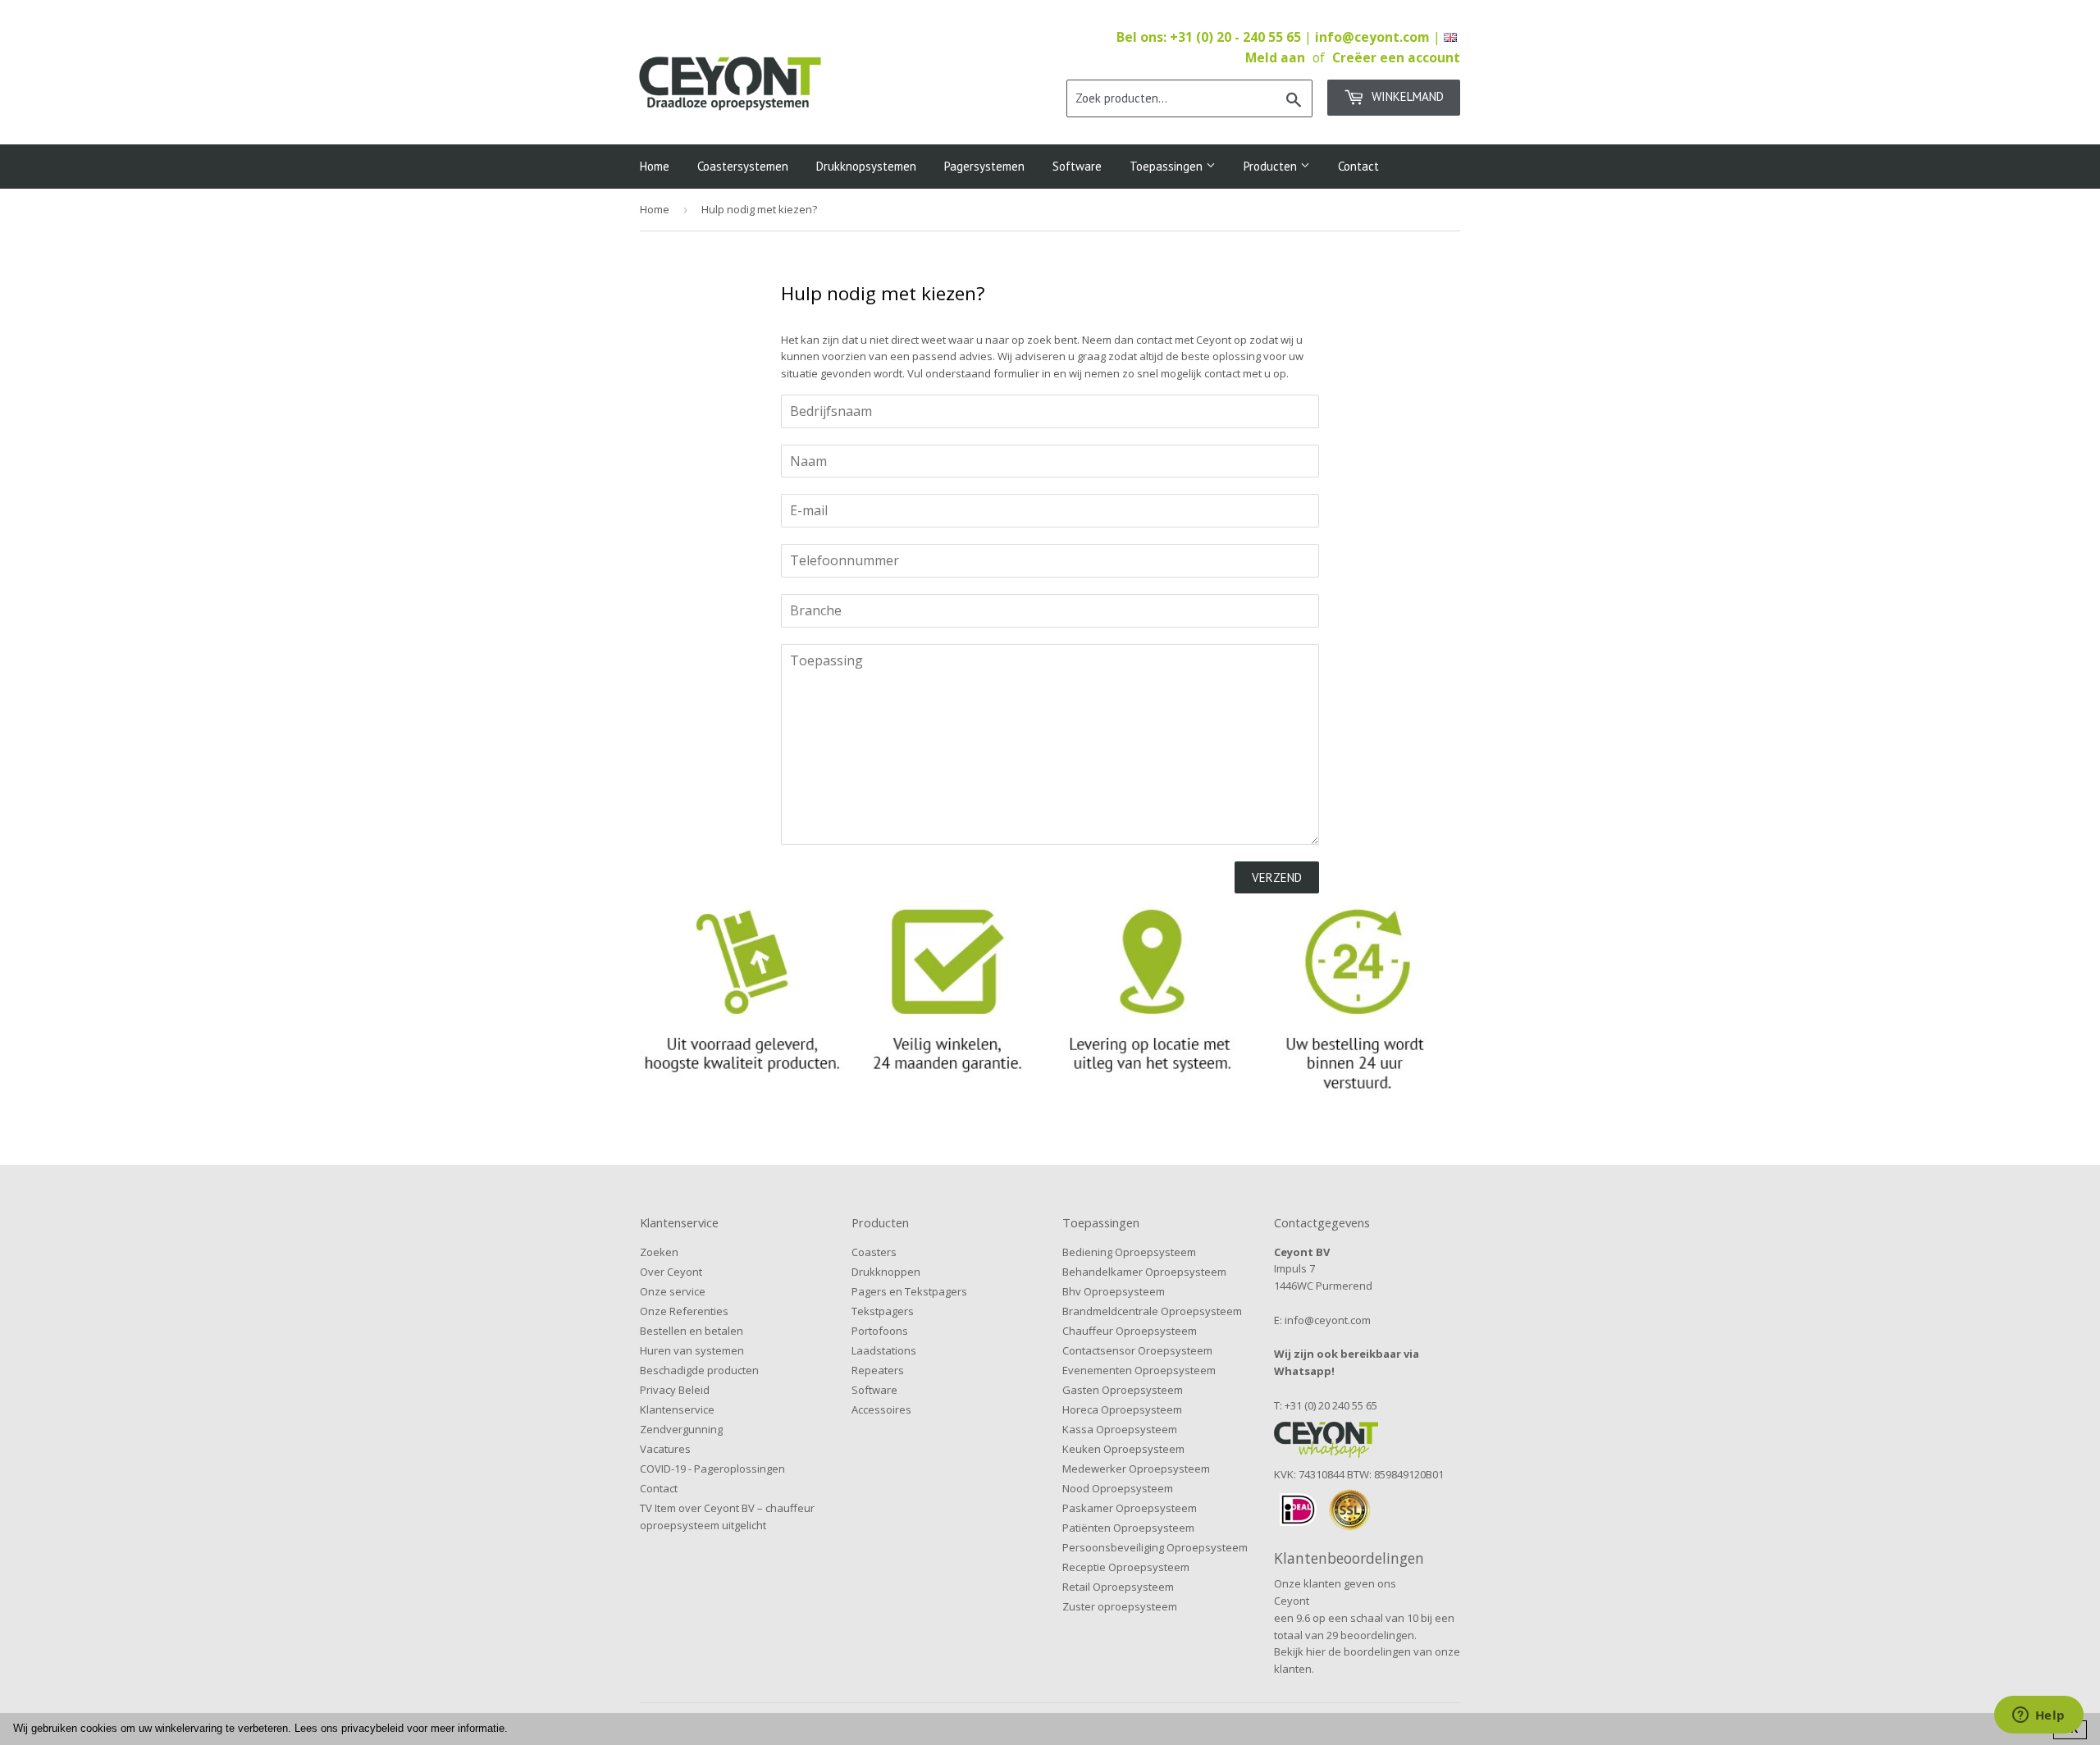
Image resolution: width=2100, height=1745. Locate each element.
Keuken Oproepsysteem (1123, 1449)
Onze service (673, 1291)
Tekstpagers (883, 1311)
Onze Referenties (684, 1311)
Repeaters (878, 1370)
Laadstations (884, 1350)
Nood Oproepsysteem (1118, 1488)
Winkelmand (1406, 96)
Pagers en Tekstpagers (909, 1291)
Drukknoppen (886, 1272)
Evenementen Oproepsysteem (1139, 1370)
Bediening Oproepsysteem (1129, 1252)
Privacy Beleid (675, 1390)
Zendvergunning (681, 1429)
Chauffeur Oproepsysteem (1130, 1331)
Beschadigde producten (699, 1370)
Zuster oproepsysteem (1120, 1606)
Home (655, 166)
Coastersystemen (743, 166)
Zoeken (659, 1252)
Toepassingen (1168, 166)
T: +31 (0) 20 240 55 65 (1326, 1405)
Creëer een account (1396, 57)
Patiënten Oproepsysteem (1128, 1528)
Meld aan (1275, 57)
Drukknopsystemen (866, 166)
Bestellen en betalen (692, 1331)
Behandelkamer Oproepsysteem (1144, 1272)
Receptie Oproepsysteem (1126, 1567)
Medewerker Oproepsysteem (1136, 1469)
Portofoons (880, 1331)
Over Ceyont (671, 1272)
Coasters (874, 1252)
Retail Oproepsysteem (1118, 1587)
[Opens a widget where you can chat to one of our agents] (2038, 1716)
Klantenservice (677, 1409)
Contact (1358, 166)
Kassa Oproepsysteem (1120, 1429)
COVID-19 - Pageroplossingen (712, 1469)
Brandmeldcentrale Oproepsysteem (1152, 1311)
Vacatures (665, 1449)
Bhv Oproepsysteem (1114, 1291)
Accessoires (881, 1409)
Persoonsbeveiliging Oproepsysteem (1155, 1547)
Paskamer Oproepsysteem (1130, 1508)
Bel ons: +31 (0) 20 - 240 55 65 (1210, 37)
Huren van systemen (692, 1350)
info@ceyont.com (1372, 37)
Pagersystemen (984, 166)
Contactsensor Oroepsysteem (1137, 1350)
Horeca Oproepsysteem (1122, 1409)
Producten (1272, 166)
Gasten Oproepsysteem (1123, 1390)
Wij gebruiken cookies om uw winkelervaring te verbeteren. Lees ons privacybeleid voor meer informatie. (260, 1728)
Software (1077, 166)
